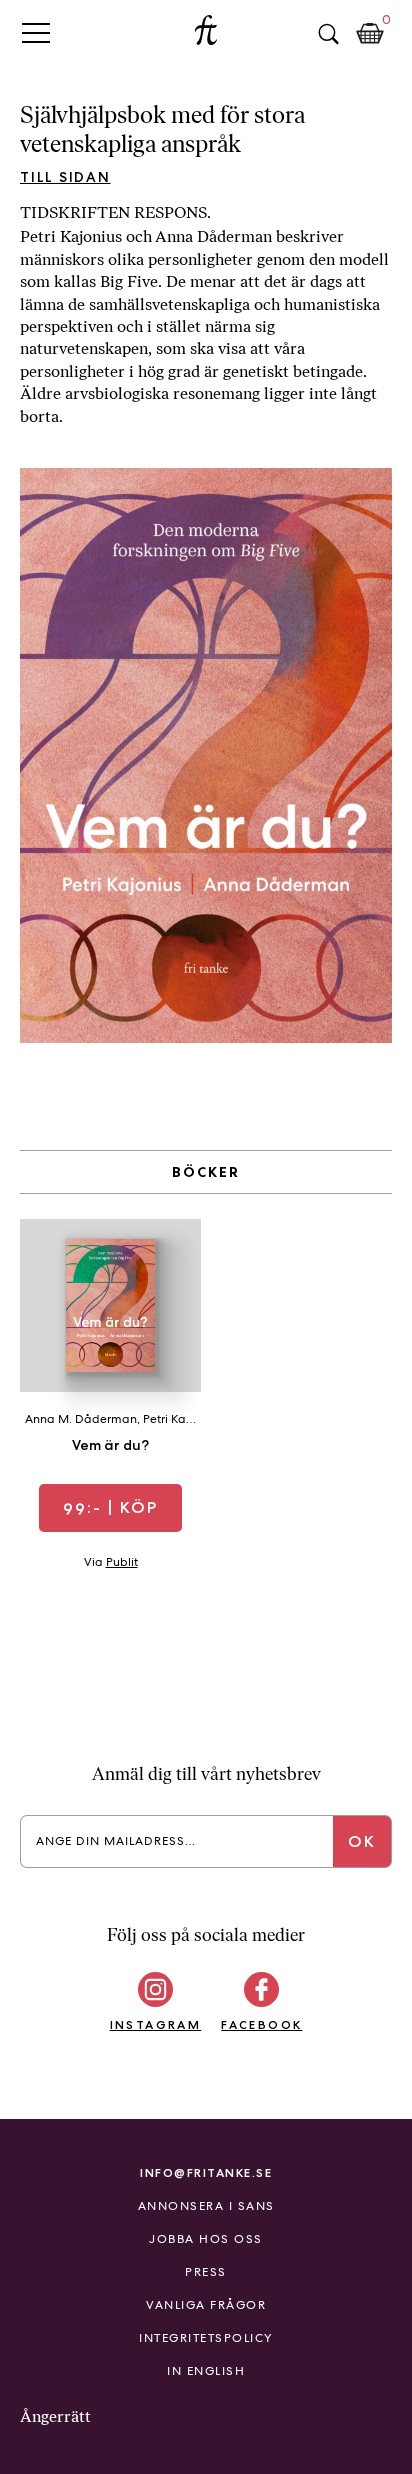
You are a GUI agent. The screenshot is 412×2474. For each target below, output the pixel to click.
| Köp (110, 1507)
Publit (122, 1562)
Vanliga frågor (206, 2305)
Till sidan (65, 177)
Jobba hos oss (206, 2239)
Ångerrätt (55, 2416)
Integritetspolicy (206, 2338)
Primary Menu (36, 32)
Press (206, 2272)
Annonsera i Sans (206, 2206)
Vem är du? (110, 1445)
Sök (328, 34)
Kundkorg (370, 34)
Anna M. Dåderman (81, 1419)
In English (206, 2371)
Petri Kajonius (180, 1419)
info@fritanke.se (206, 2172)
